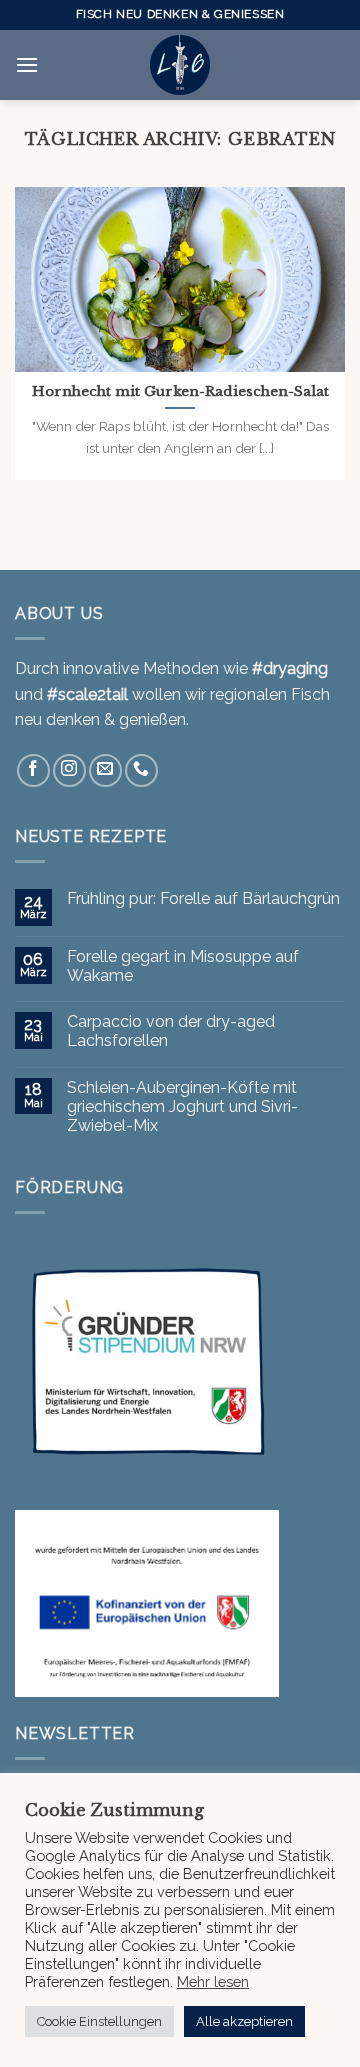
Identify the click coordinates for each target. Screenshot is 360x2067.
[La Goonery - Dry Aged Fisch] (180, 65)
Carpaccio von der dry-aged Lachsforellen (171, 1031)
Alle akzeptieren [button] (244, 2021)
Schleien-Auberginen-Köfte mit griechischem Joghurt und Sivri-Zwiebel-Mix (182, 1106)
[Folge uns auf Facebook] (33, 770)
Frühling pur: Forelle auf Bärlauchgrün (203, 898)
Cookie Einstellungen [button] (99, 2021)
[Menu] (27, 64)
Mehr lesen (213, 1981)
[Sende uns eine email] (105, 770)
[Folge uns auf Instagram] (69, 770)
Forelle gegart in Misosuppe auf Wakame (183, 966)
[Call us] (141, 770)
